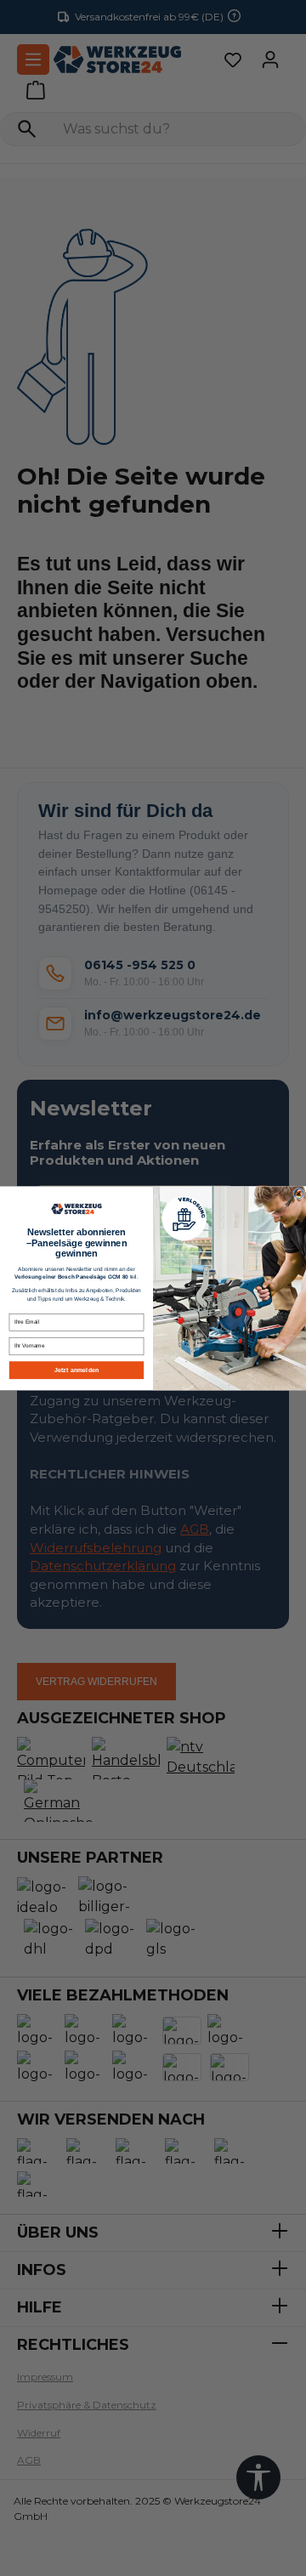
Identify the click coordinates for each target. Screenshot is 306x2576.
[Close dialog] (299, 1194)
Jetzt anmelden (76, 1370)
